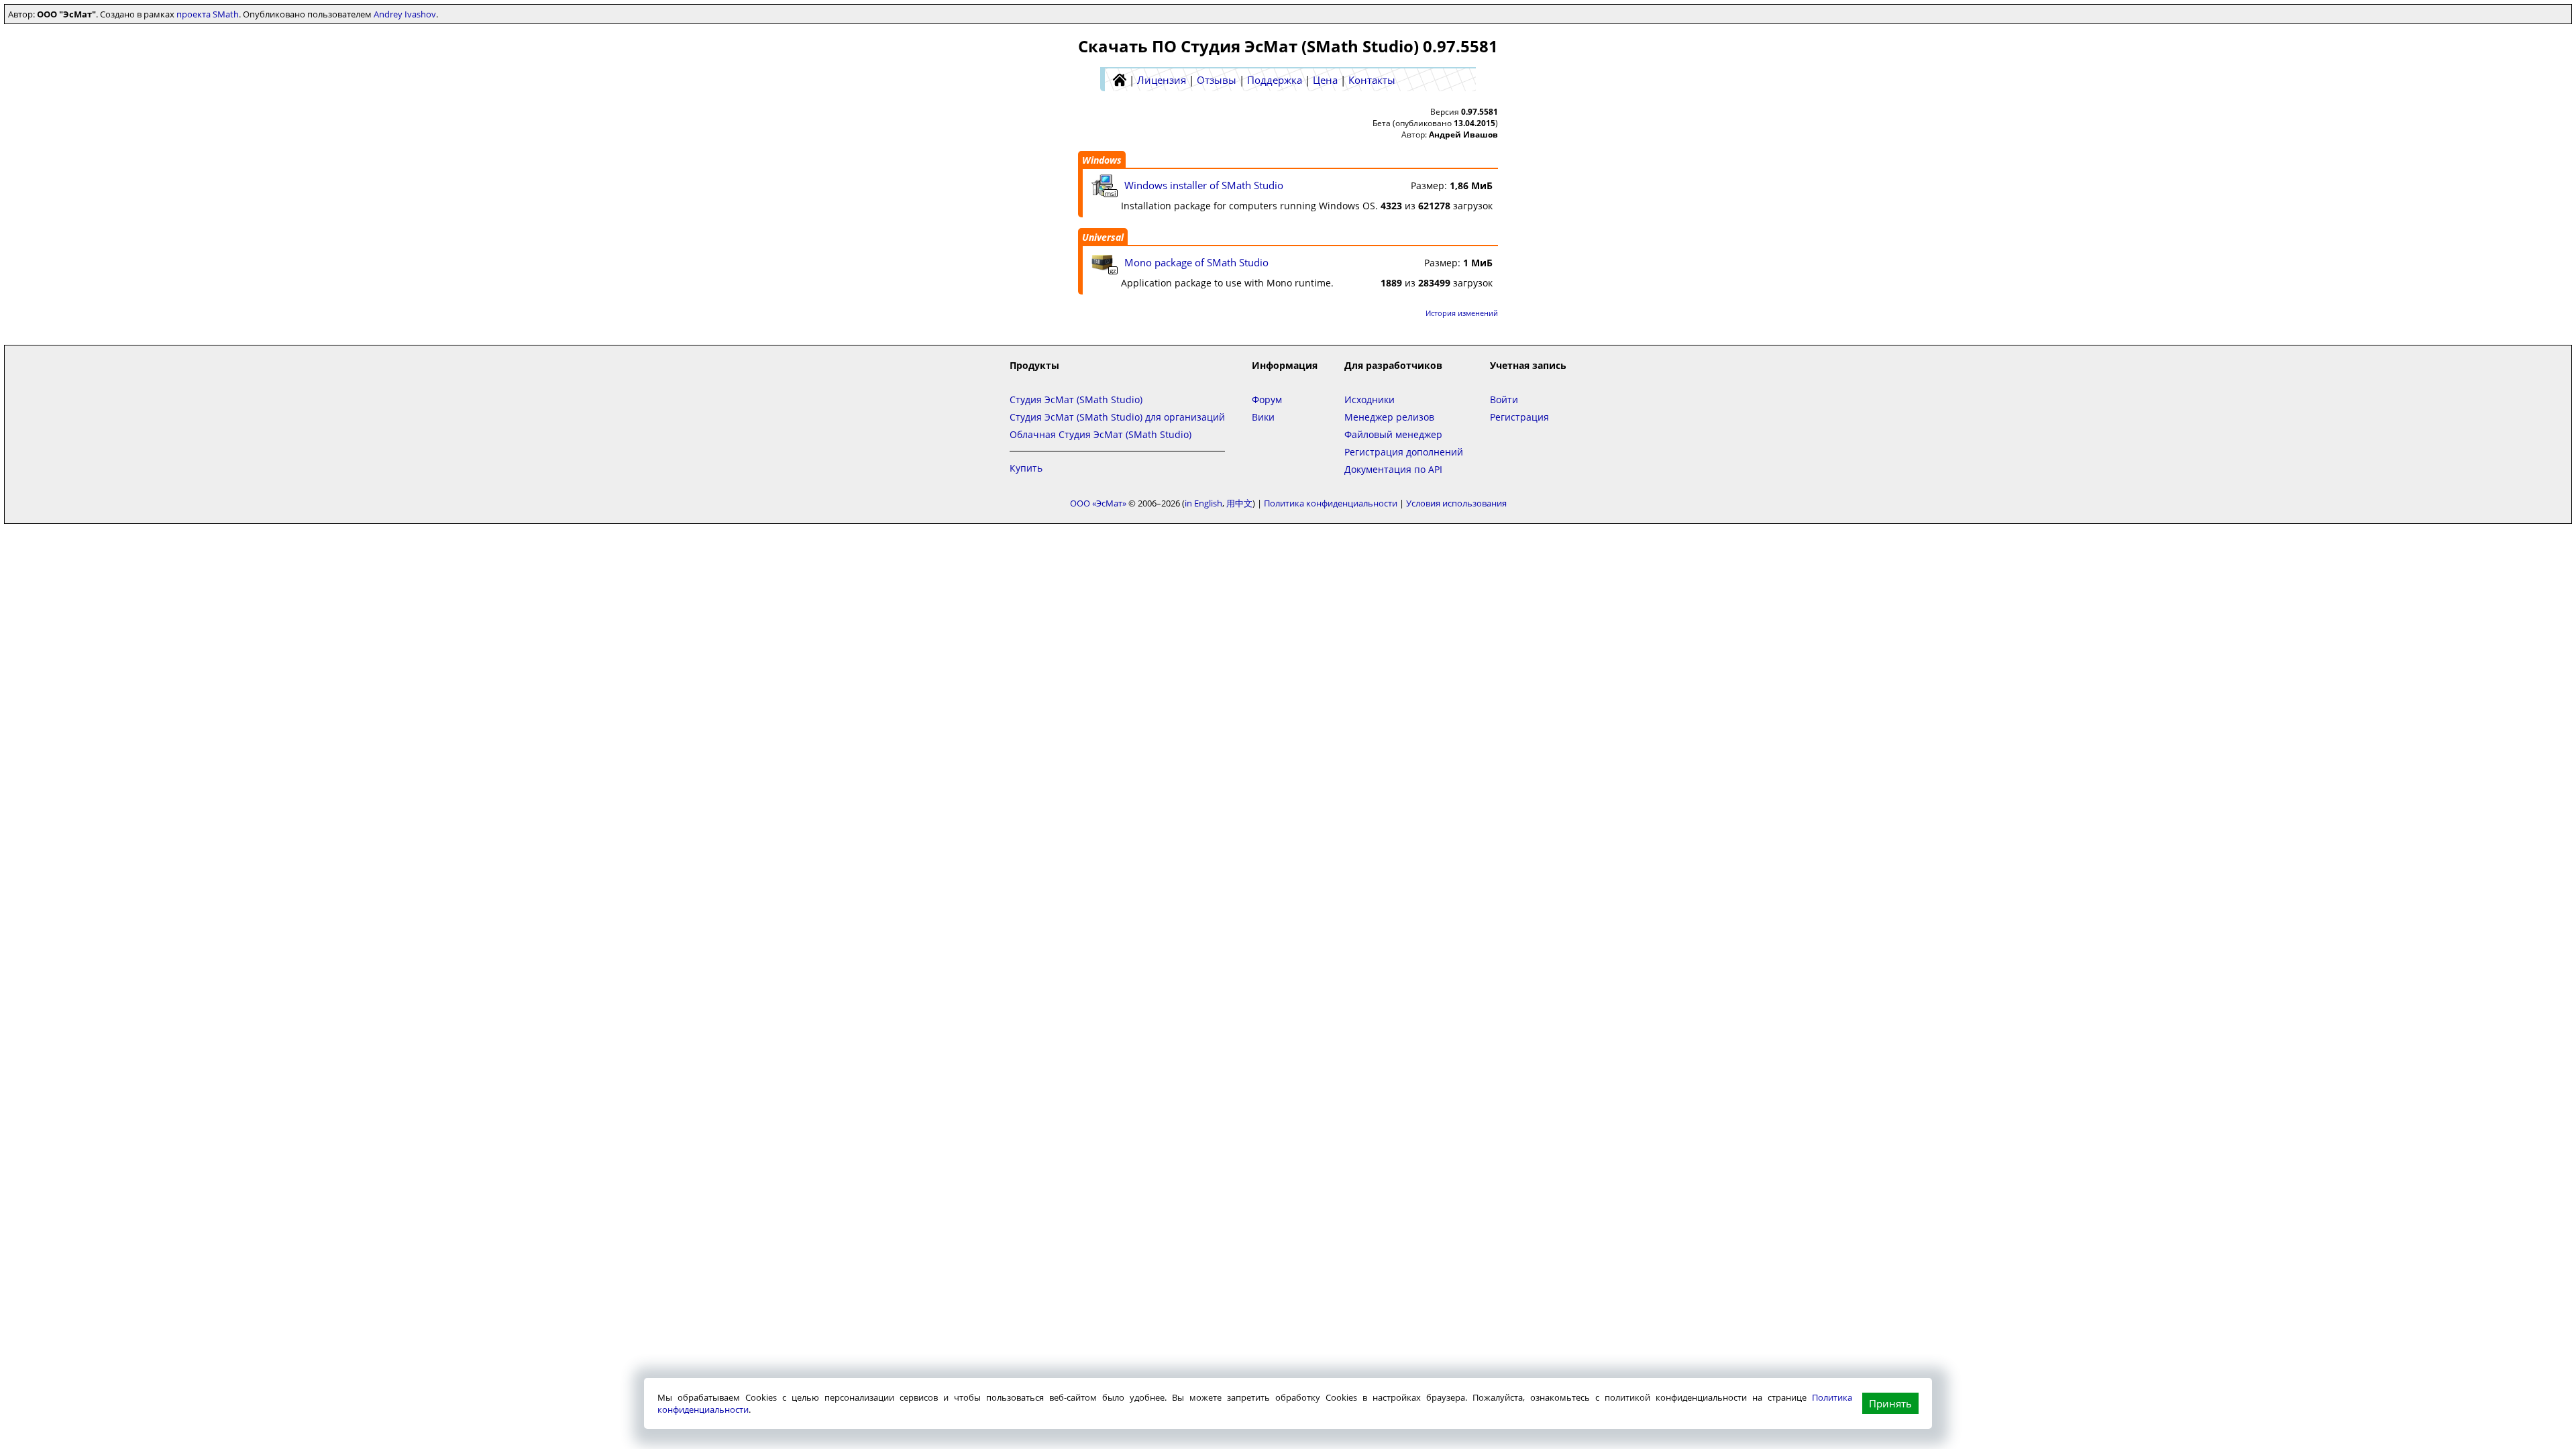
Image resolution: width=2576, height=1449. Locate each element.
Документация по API (1393, 469)
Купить (1026, 468)
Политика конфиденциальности (1331, 503)
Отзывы (1217, 80)
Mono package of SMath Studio (1196, 262)
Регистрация (1519, 417)
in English (1203, 503)
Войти (1504, 399)
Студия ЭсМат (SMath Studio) (1076, 399)
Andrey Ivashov (405, 14)
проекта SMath (208, 14)
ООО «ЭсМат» (1098, 503)
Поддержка (1275, 80)
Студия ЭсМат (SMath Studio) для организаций (1117, 417)
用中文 (1239, 503)
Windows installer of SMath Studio (1204, 185)
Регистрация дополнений (1404, 452)
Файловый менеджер (1393, 434)
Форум (1267, 399)
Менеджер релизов (1389, 417)
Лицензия (1162, 80)
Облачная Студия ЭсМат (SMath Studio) (1101, 434)
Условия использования (1456, 503)
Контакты (1372, 80)
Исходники (1370, 399)
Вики (1263, 417)
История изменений (1462, 313)
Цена (1325, 80)
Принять (1890, 1403)
